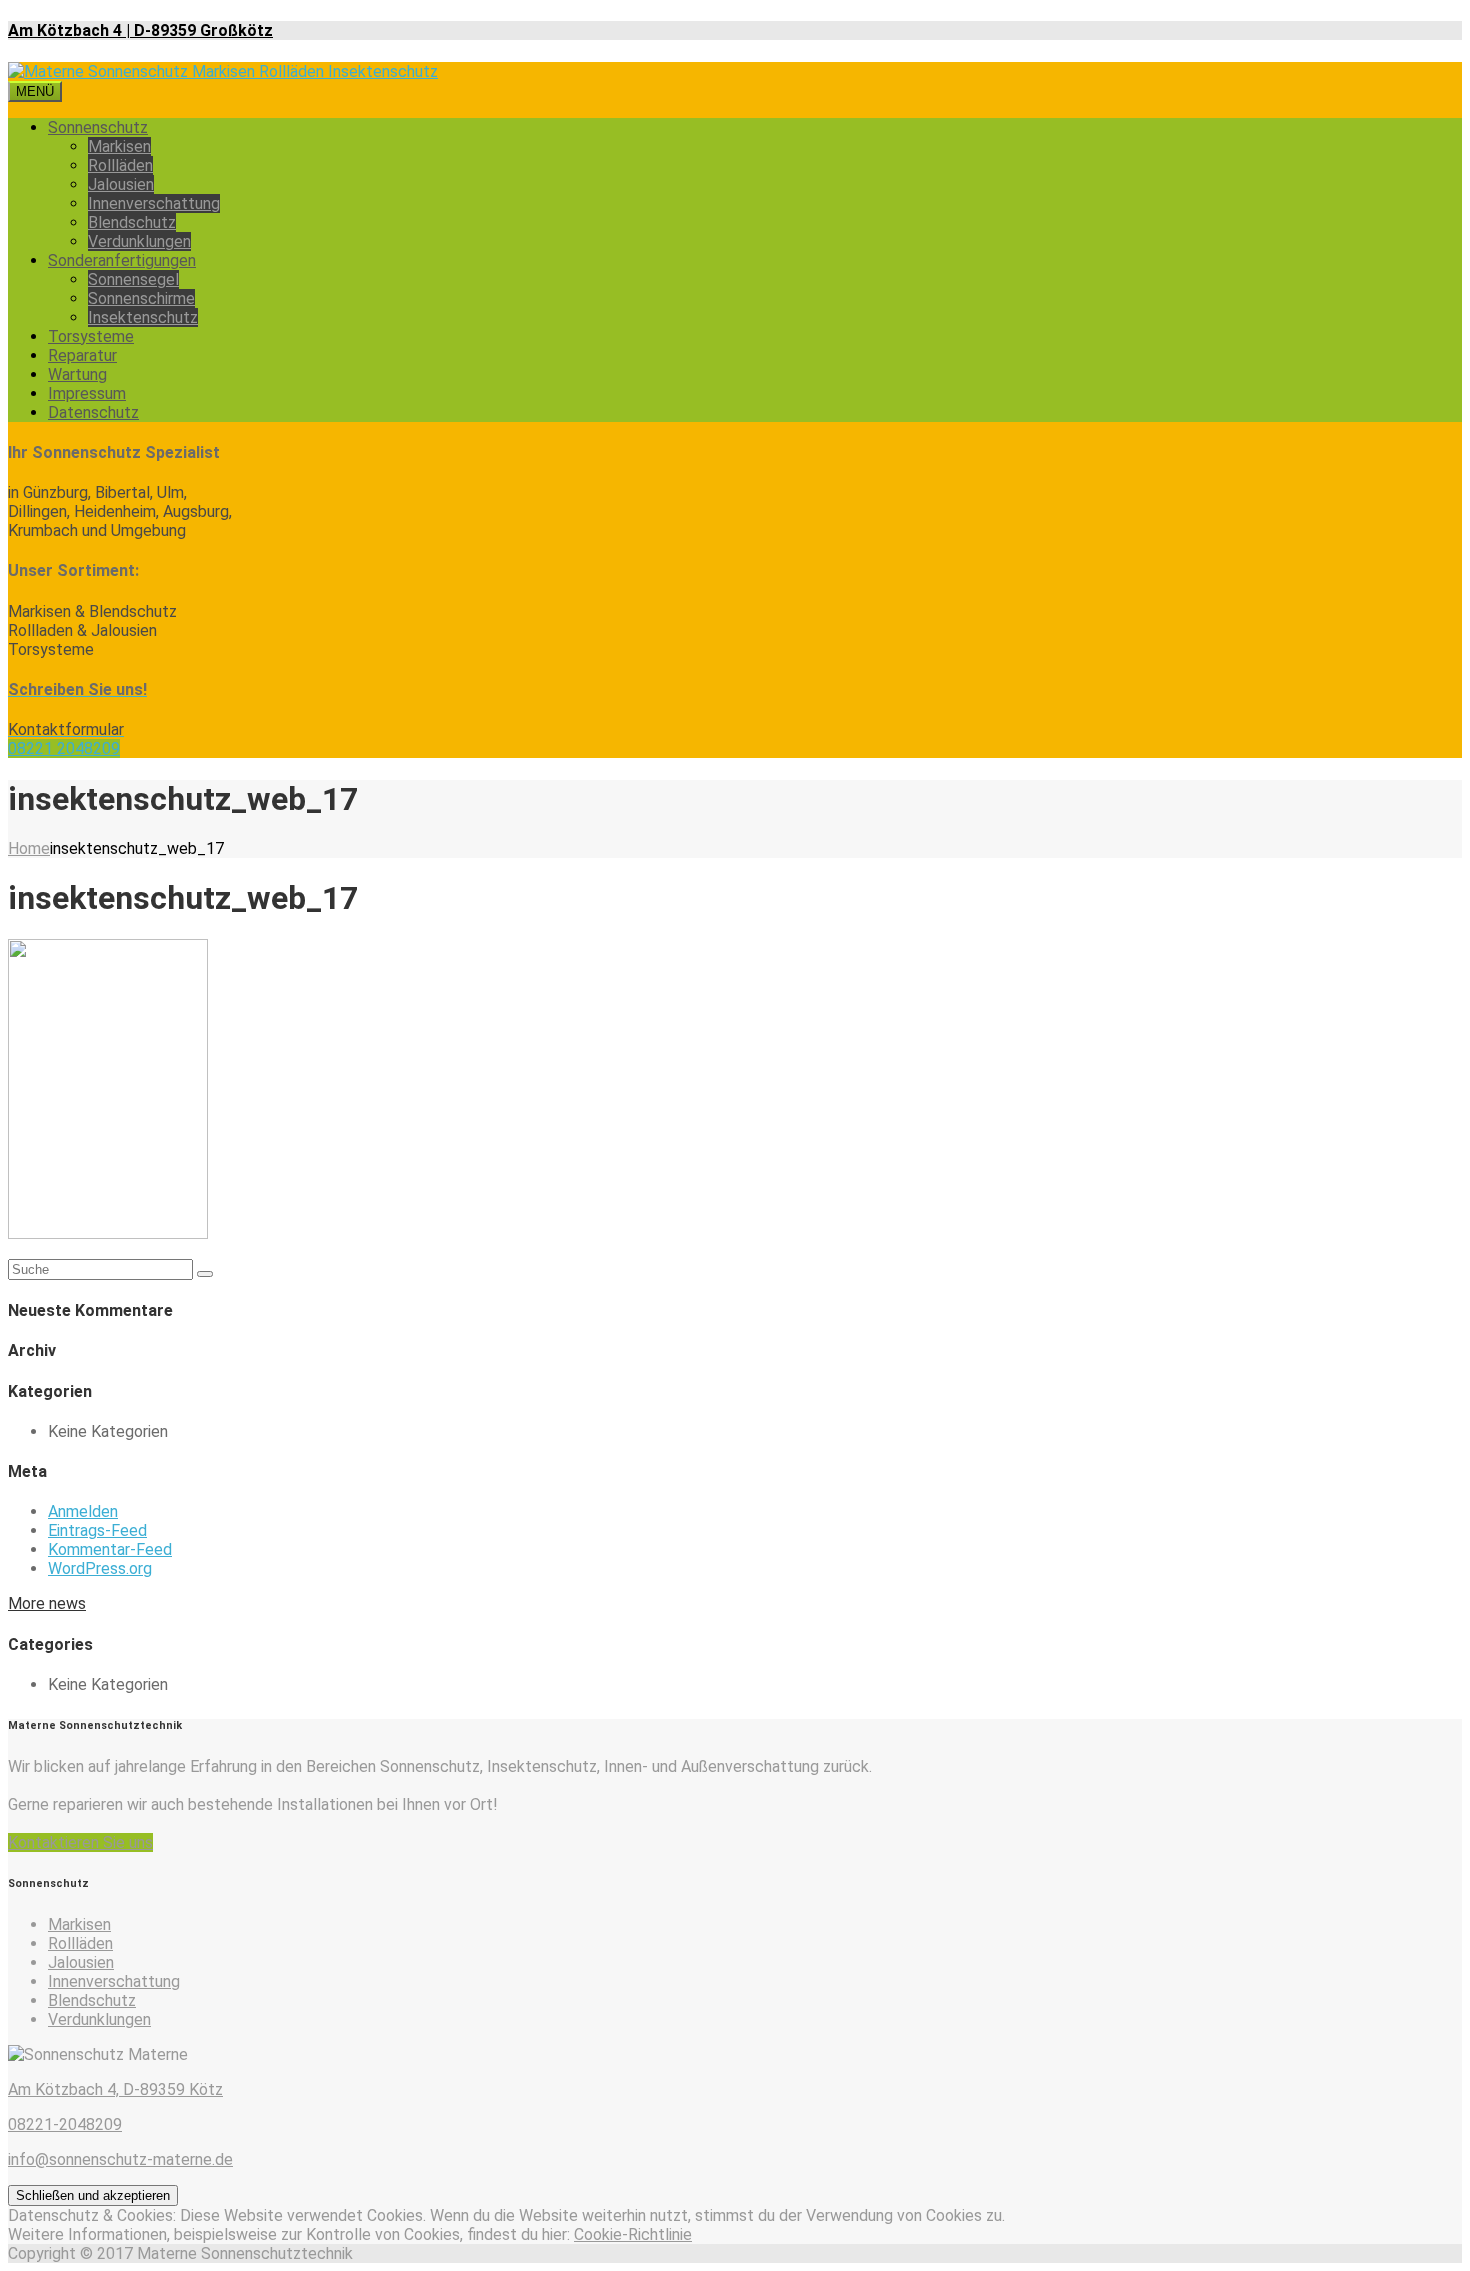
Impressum (87, 393)
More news (47, 1603)
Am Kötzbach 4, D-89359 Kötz (115, 2089)
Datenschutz (93, 412)
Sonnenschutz (98, 127)
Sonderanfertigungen (122, 260)
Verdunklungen (139, 241)
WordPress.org (100, 1568)
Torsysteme (91, 336)
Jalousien (121, 184)
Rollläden (120, 165)
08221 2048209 (64, 748)
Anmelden (83, 1511)
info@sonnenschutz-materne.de (120, 2159)
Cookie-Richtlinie (633, 2234)
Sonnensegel (133, 279)
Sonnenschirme (141, 298)
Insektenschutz (143, 317)
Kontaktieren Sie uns (80, 1842)
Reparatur (82, 355)
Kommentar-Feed (110, 1549)
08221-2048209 (65, 2124)
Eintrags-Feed (97, 1530)
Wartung (77, 374)
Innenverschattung (154, 203)
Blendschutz (132, 222)
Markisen (119, 146)
